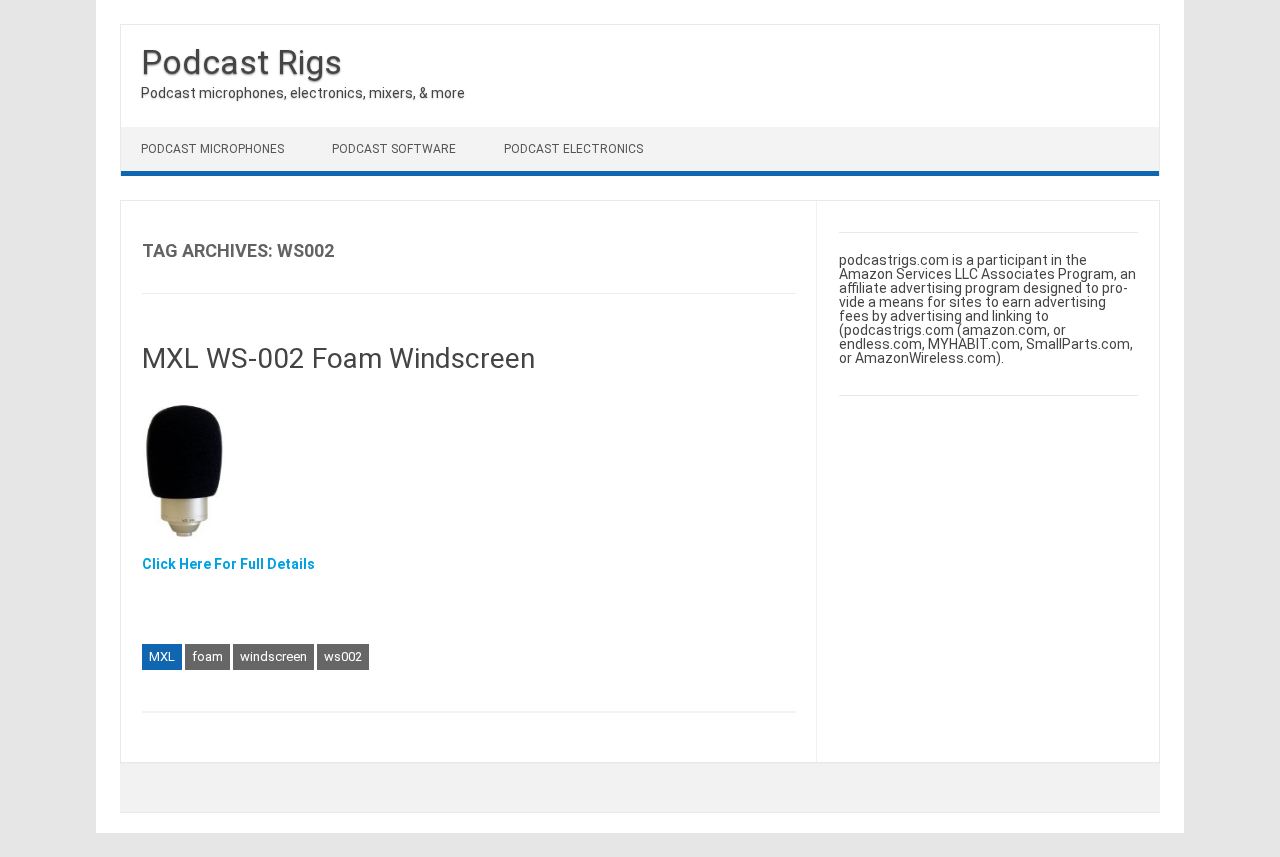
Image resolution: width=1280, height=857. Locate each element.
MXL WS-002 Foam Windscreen (338, 358)
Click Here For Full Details (228, 564)
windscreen (273, 656)
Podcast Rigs (241, 62)
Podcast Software (394, 149)
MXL (162, 656)
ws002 (343, 656)
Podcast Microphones (212, 149)
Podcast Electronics (573, 149)
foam (207, 656)
